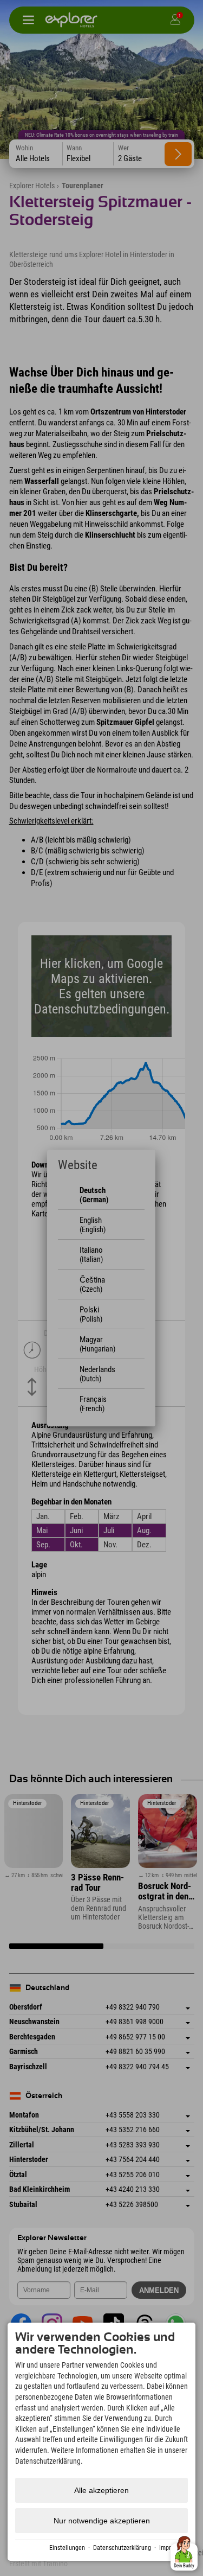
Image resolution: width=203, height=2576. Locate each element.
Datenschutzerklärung (122, 2548)
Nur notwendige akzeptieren (102, 2521)
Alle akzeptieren (101, 2490)
